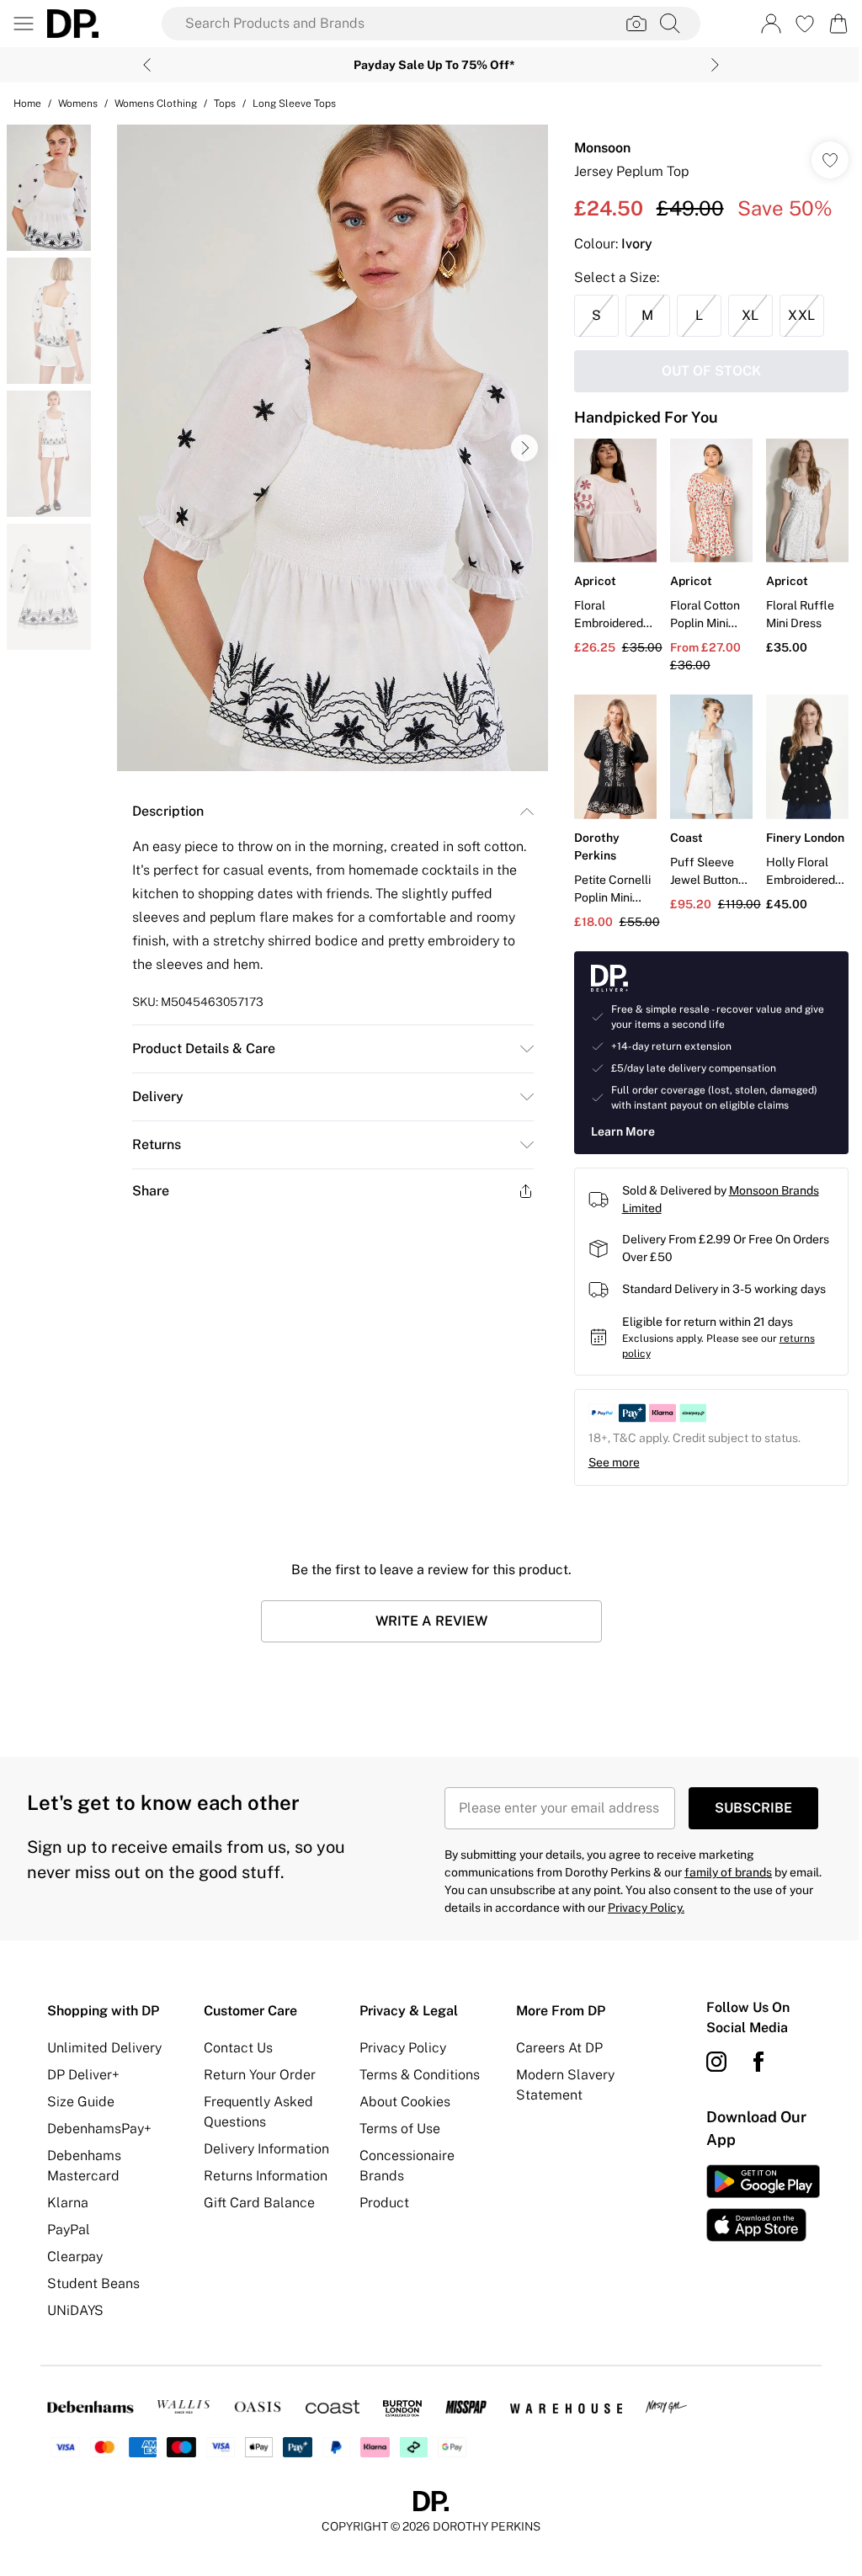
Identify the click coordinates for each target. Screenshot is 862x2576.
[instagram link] (716, 2062)
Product (384, 2203)
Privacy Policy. (646, 1908)
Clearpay (75, 2257)
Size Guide (81, 2102)
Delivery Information (266, 2149)
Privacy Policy (403, 2048)
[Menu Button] (24, 24)
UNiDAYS (75, 2310)
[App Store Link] (763, 2203)
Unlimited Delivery (104, 2048)
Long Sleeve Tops (294, 104)
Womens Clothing (156, 104)
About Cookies (405, 2102)
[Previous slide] (147, 65)
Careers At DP (559, 2048)
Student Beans (93, 2283)
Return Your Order (260, 2075)
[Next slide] (715, 65)
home (27, 104)
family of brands (728, 1872)
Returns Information (266, 2176)
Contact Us (238, 2048)
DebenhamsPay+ (99, 2129)
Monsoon (602, 148)
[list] (333, 448)
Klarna (68, 2203)
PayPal (69, 2230)
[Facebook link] (758, 2062)
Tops (225, 104)
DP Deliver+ (83, 2075)
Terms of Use (400, 2129)
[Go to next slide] (524, 448)
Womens (78, 104)
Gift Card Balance (259, 2203)
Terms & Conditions (420, 2075)
